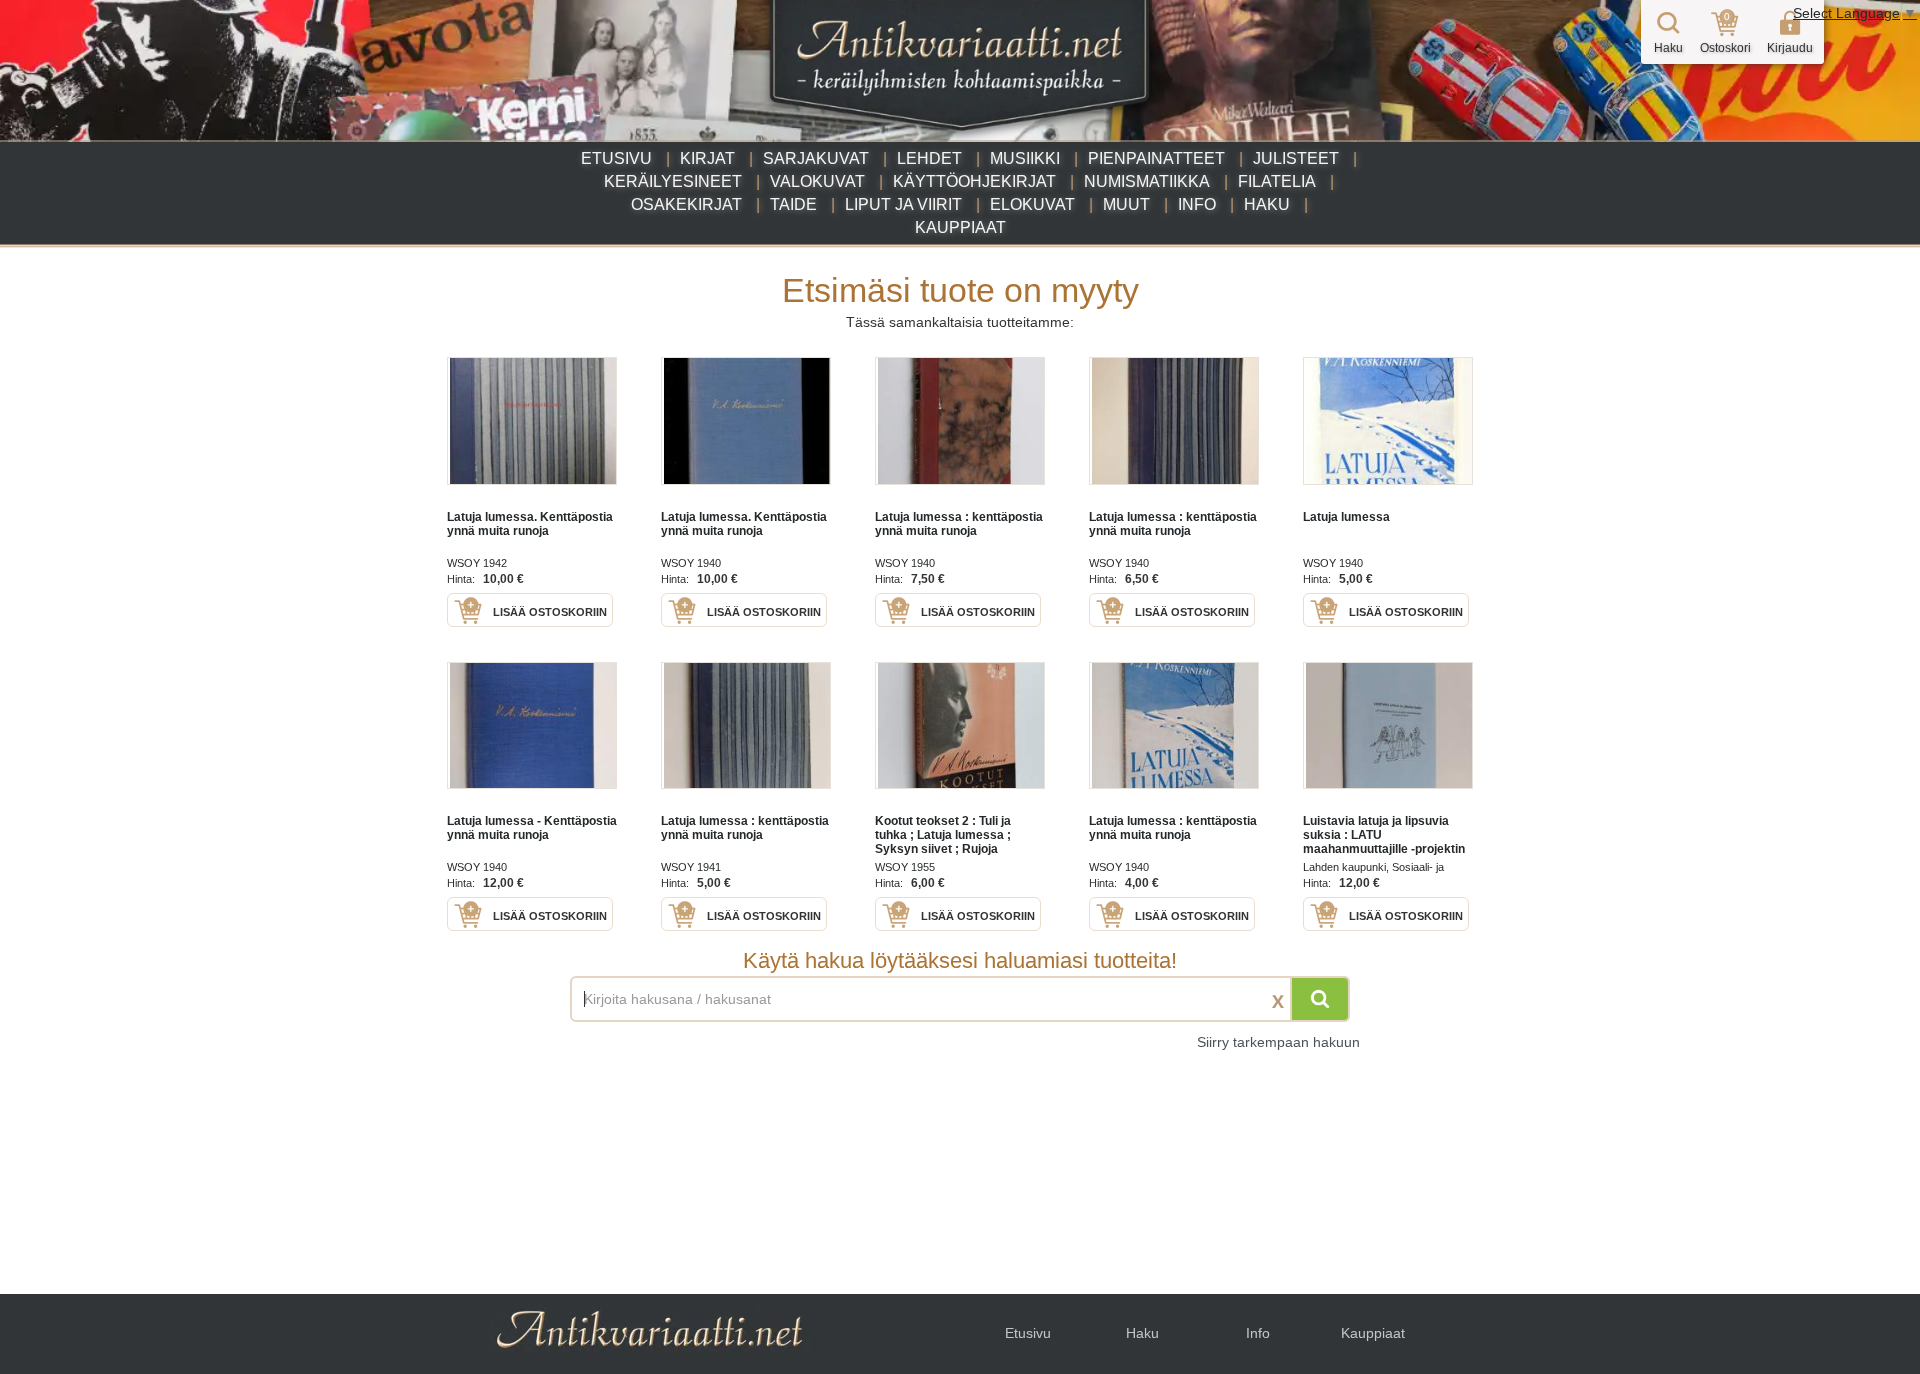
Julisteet (1296, 158)
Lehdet (929, 158)
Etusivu (616, 158)
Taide (793, 204)
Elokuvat (1032, 204)
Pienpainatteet (1156, 158)
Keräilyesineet (673, 181)
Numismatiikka (1147, 181)
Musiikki (1025, 158)
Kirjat (707, 158)
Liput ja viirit (903, 204)
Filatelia (1277, 181)
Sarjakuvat (816, 158)
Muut (1126, 204)
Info (1197, 204)
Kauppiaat (960, 227)
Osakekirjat (686, 204)
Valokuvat (817, 181)
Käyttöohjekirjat (974, 181)
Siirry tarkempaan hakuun (1278, 1042)
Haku (1267, 204)
